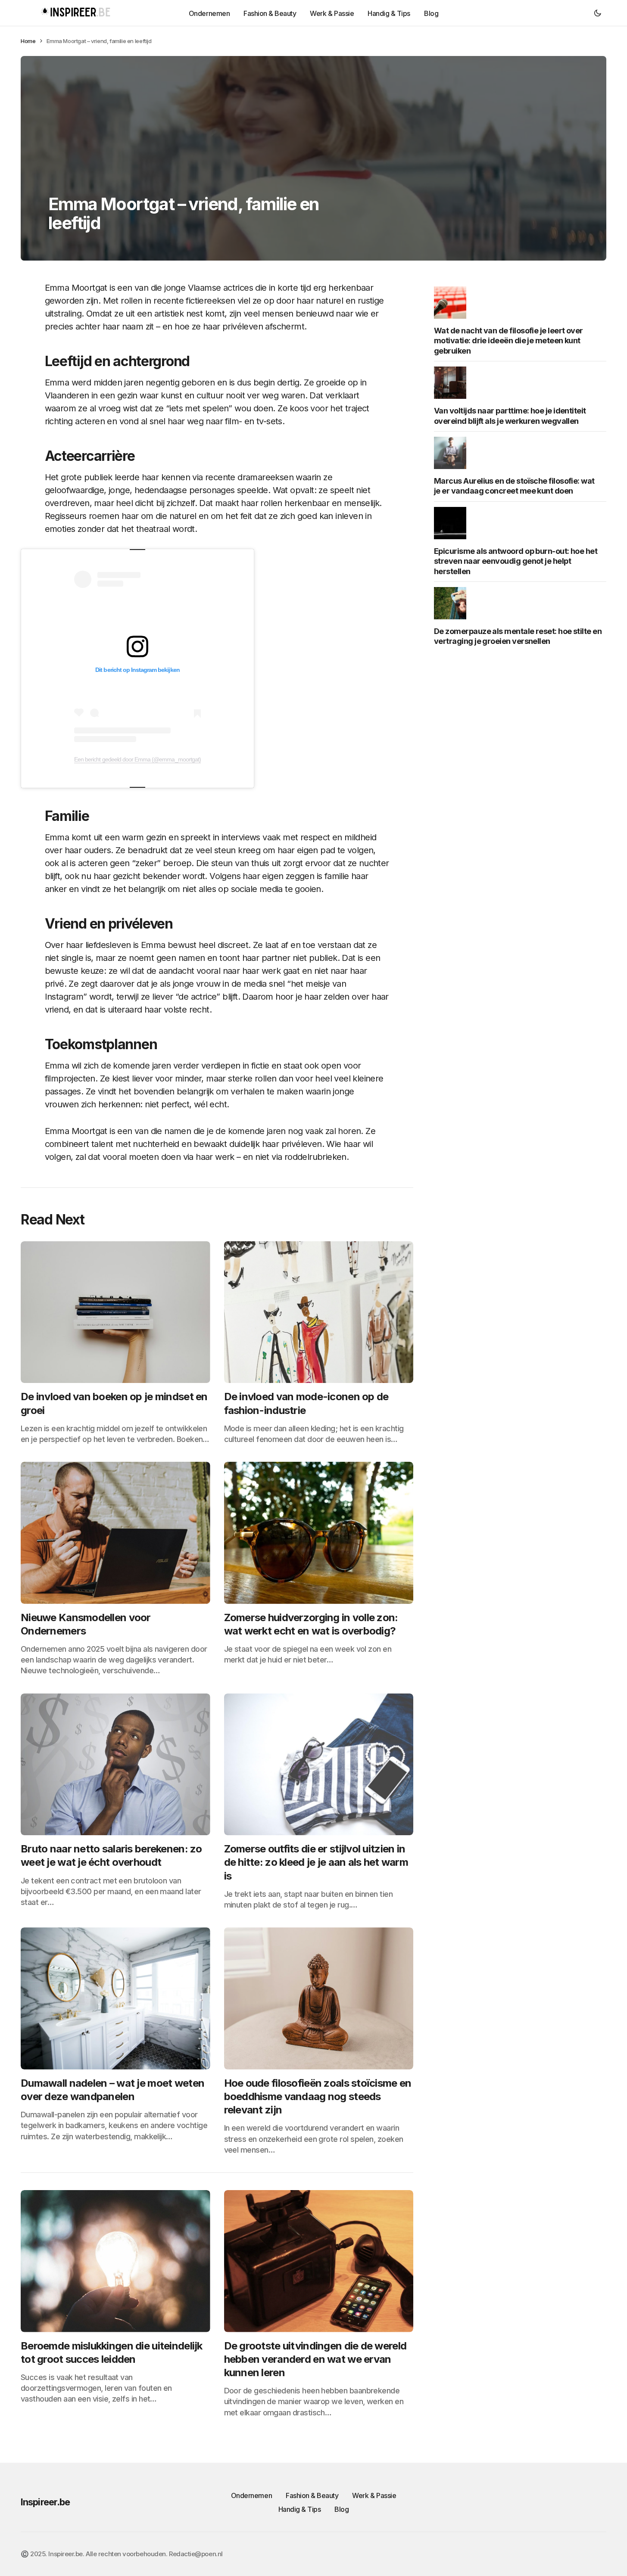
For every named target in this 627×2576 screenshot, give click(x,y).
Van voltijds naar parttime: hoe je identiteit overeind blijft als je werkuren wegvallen (510, 416)
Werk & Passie (374, 2495)
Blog (342, 2509)
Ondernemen (251, 2495)
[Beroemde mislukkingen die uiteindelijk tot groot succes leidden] (115, 2261)
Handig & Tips (300, 2509)
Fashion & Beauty (312, 2495)
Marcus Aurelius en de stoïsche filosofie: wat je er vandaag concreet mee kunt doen (514, 486)
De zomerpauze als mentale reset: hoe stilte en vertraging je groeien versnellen (518, 636)
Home (28, 41)
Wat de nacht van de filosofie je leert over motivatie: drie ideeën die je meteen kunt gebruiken (508, 341)
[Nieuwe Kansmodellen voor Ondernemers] (115, 1533)
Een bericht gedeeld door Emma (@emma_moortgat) (137, 759)
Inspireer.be (45, 2502)
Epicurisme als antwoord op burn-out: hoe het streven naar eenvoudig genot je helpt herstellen (516, 561)
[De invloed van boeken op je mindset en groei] (115, 1312)
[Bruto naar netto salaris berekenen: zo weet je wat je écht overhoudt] (115, 1765)
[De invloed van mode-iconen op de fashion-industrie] (319, 1312)
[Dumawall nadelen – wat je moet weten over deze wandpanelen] (115, 1998)
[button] (598, 13)
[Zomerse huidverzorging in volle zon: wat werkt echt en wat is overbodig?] (319, 1533)
